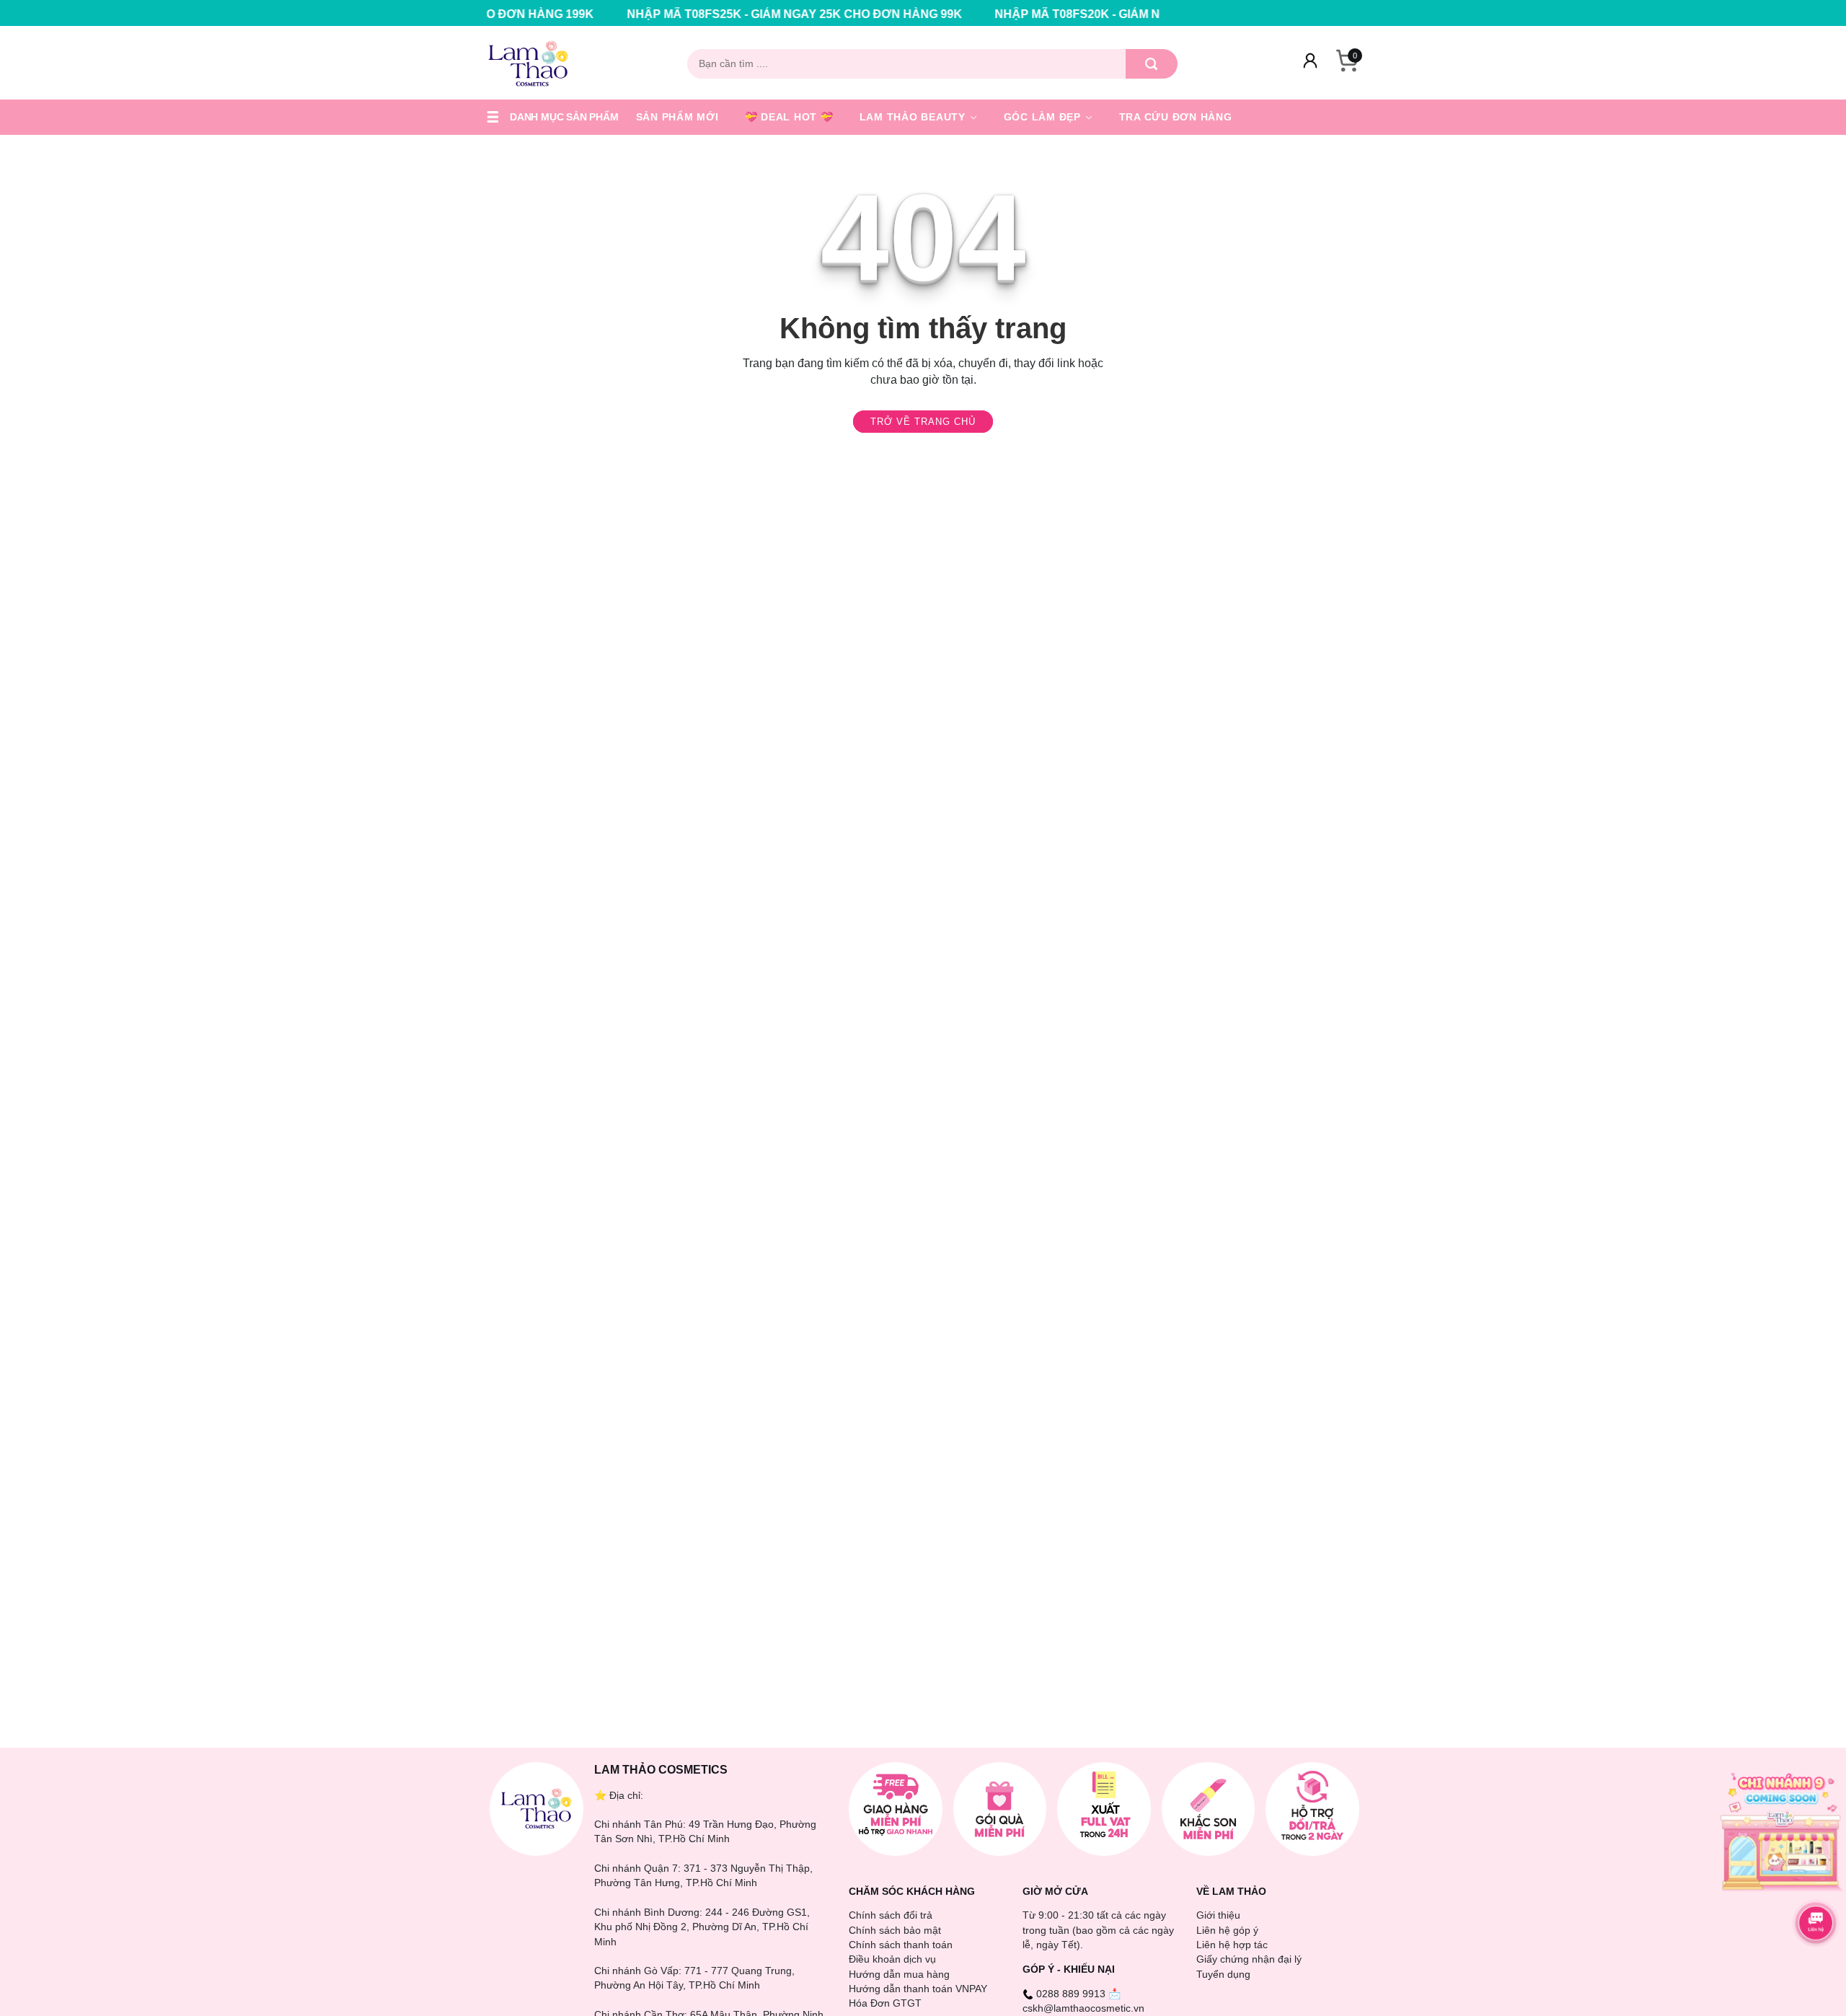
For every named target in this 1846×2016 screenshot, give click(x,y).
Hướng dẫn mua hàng (899, 1974)
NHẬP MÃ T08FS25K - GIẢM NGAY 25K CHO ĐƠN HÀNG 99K (698, 14)
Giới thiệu (1218, 1915)
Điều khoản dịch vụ (892, 1959)
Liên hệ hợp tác (1232, 1945)
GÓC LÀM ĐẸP (1044, 117)
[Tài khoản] (1310, 63)
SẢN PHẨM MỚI (677, 117)
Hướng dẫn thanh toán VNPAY (918, 1989)
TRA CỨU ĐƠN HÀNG (1176, 117)
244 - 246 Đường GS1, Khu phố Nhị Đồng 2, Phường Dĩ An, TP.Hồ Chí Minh (702, 1927)
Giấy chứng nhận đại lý (1249, 1959)
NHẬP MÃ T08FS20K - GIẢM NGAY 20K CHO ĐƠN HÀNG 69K (1065, 14)
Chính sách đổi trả (891, 1915)
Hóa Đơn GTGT (885, 2003)
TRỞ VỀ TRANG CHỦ (923, 422)
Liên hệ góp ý (1227, 1930)
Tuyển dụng (1223, 1974)
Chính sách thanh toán (901, 1945)
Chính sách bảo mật (895, 1930)
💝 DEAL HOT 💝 (789, 117)
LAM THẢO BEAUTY (914, 117)
